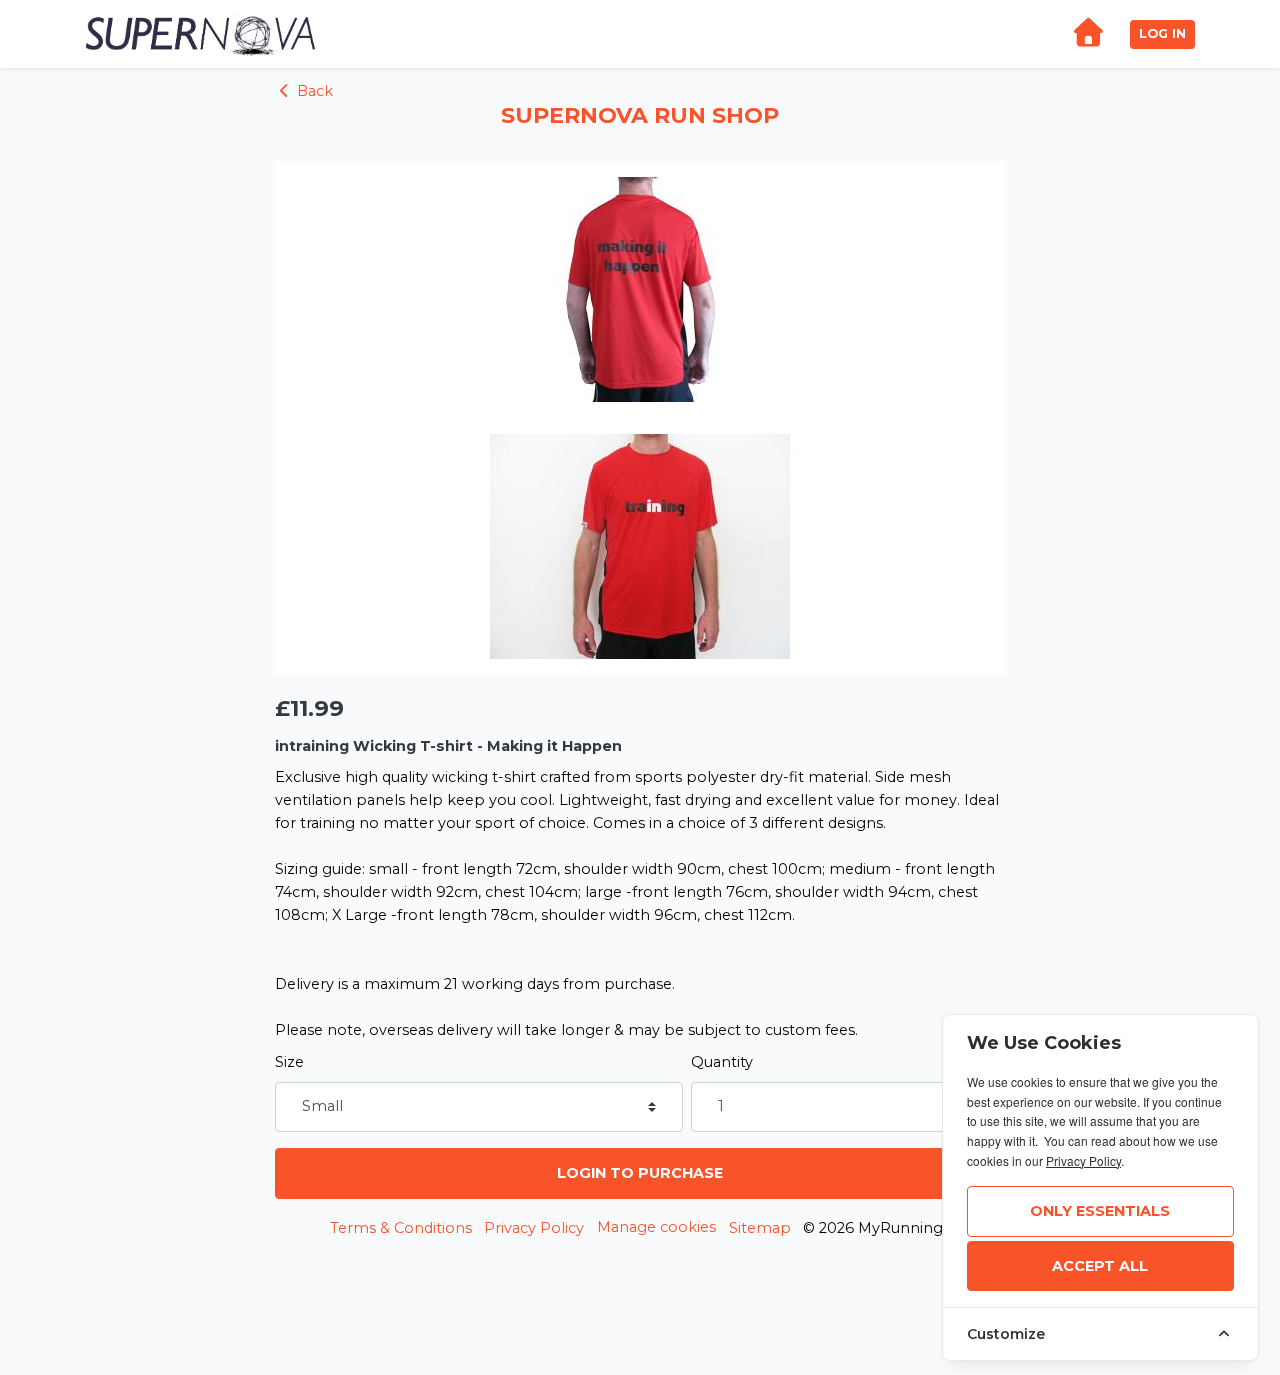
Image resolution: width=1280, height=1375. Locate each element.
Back (313, 91)
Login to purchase (640, 1173)
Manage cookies (656, 1227)
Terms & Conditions (401, 1228)
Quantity (722, 1062)
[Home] (1088, 34)
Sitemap (760, 1228)
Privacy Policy (534, 1228)
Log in (1162, 33)
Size (289, 1062)
